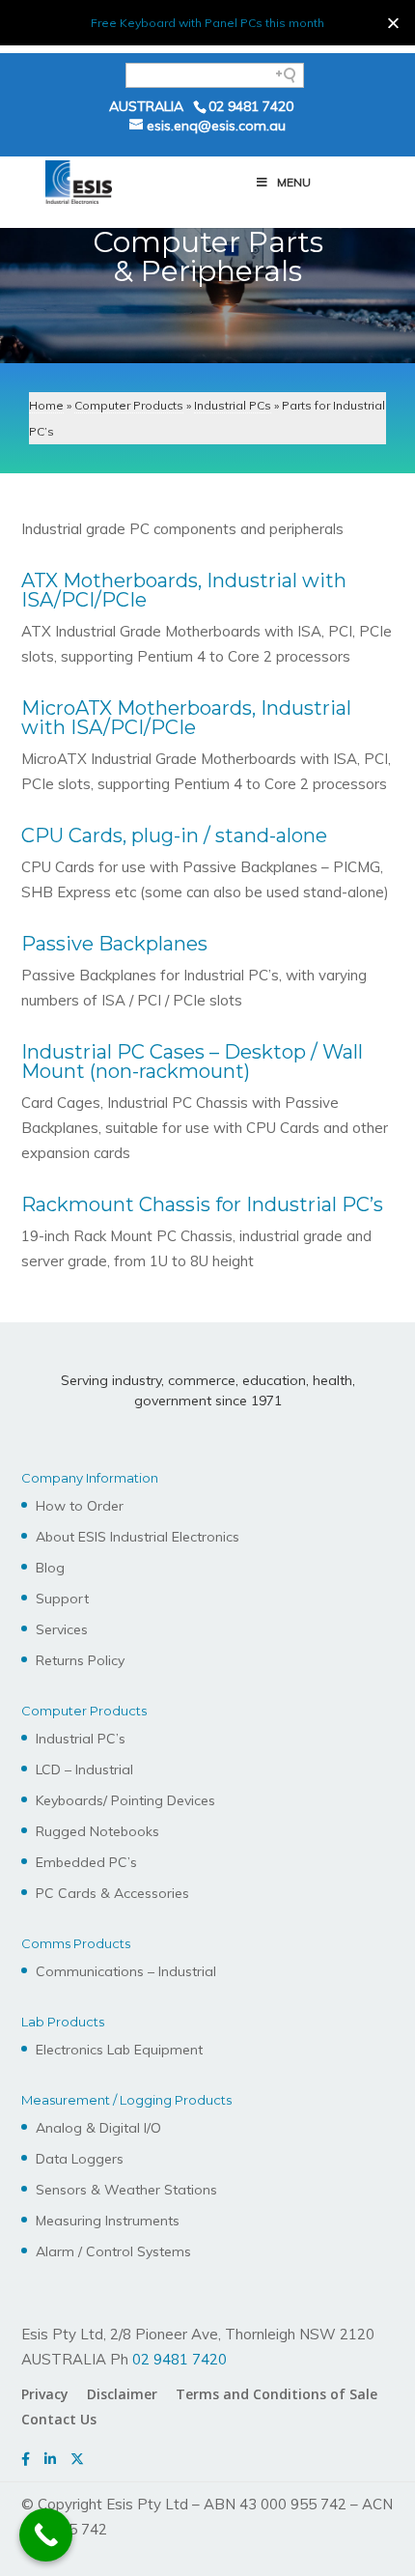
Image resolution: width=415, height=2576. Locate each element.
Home (46, 405)
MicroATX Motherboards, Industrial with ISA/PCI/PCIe (186, 718)
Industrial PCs (233, 405)
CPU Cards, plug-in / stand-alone (174, 835)
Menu (294, 182)
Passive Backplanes (114, 944)
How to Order (80, 1506)
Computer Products (129, 405)
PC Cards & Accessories (112, 1893)
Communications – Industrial (126, 1971)
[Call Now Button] (46, 2535)
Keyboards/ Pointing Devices (125, 1800)
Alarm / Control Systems (113, 2251)
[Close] (393, 23)
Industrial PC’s (81, 1739)
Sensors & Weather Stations (126, 2190)
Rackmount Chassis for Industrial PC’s (202, 1204)
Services (62, 1629)
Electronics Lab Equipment (119, 2050)
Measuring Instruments (108, 2221)
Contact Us (59, 2419)
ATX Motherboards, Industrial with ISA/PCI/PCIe (184, 590)
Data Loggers (80, 2159)
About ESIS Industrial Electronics (138, 1537)
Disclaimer (122, 2394)
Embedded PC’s (86, 1862)
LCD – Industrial (84, 1769)
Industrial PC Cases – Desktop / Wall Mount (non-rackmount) (192, 1062)
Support (62, 1599)
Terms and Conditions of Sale (277, 2394)
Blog (50, 1568)
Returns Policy (80, 1660)
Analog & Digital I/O (98, 2128)
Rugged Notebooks (97, 1831)
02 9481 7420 (251, 106)
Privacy (45, 2394)
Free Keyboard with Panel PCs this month (207, 23)
